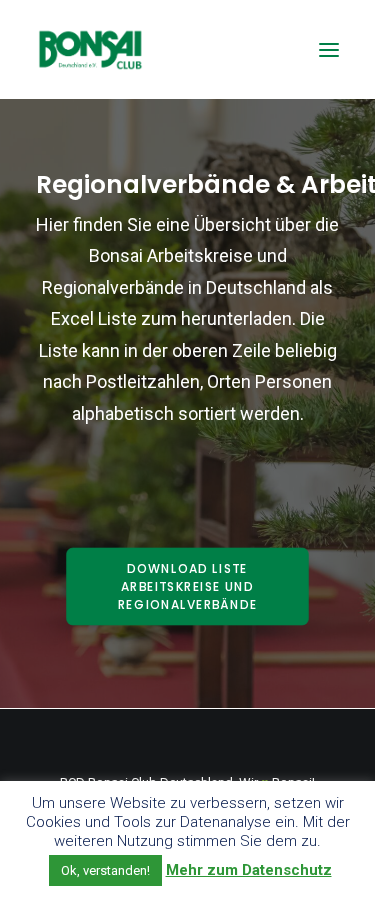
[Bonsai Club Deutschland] (90, 49)
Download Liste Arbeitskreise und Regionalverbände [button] (188, 587)
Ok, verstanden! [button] (105, 870)
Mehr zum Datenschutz (249, 870)
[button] (329, 49)
